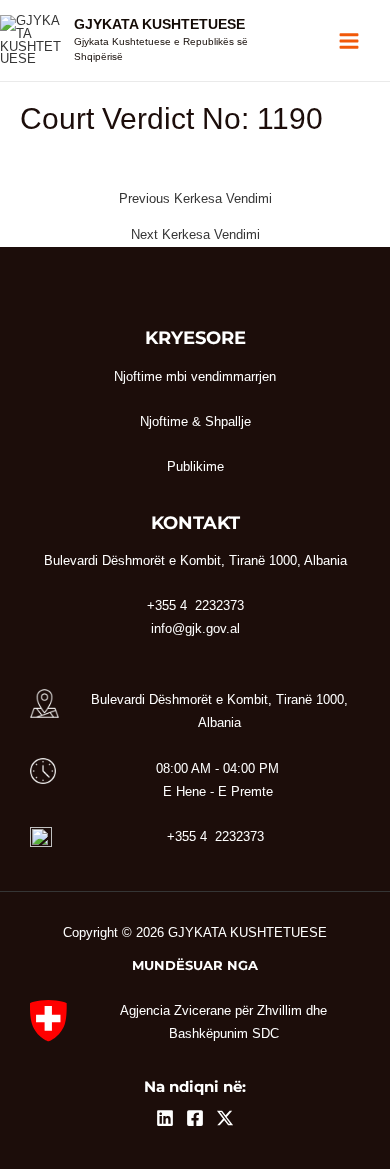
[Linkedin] (165, 1118)
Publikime (195, 466)
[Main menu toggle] (349, 40)
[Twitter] (225, 1118)
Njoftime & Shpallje (195, 421)
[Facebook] (195, 1118)
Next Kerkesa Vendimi (195, 235)
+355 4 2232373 (215, 836)
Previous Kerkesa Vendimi (195, 199)
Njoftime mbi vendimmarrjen (195, 376)
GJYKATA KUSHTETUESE (159, 24)
